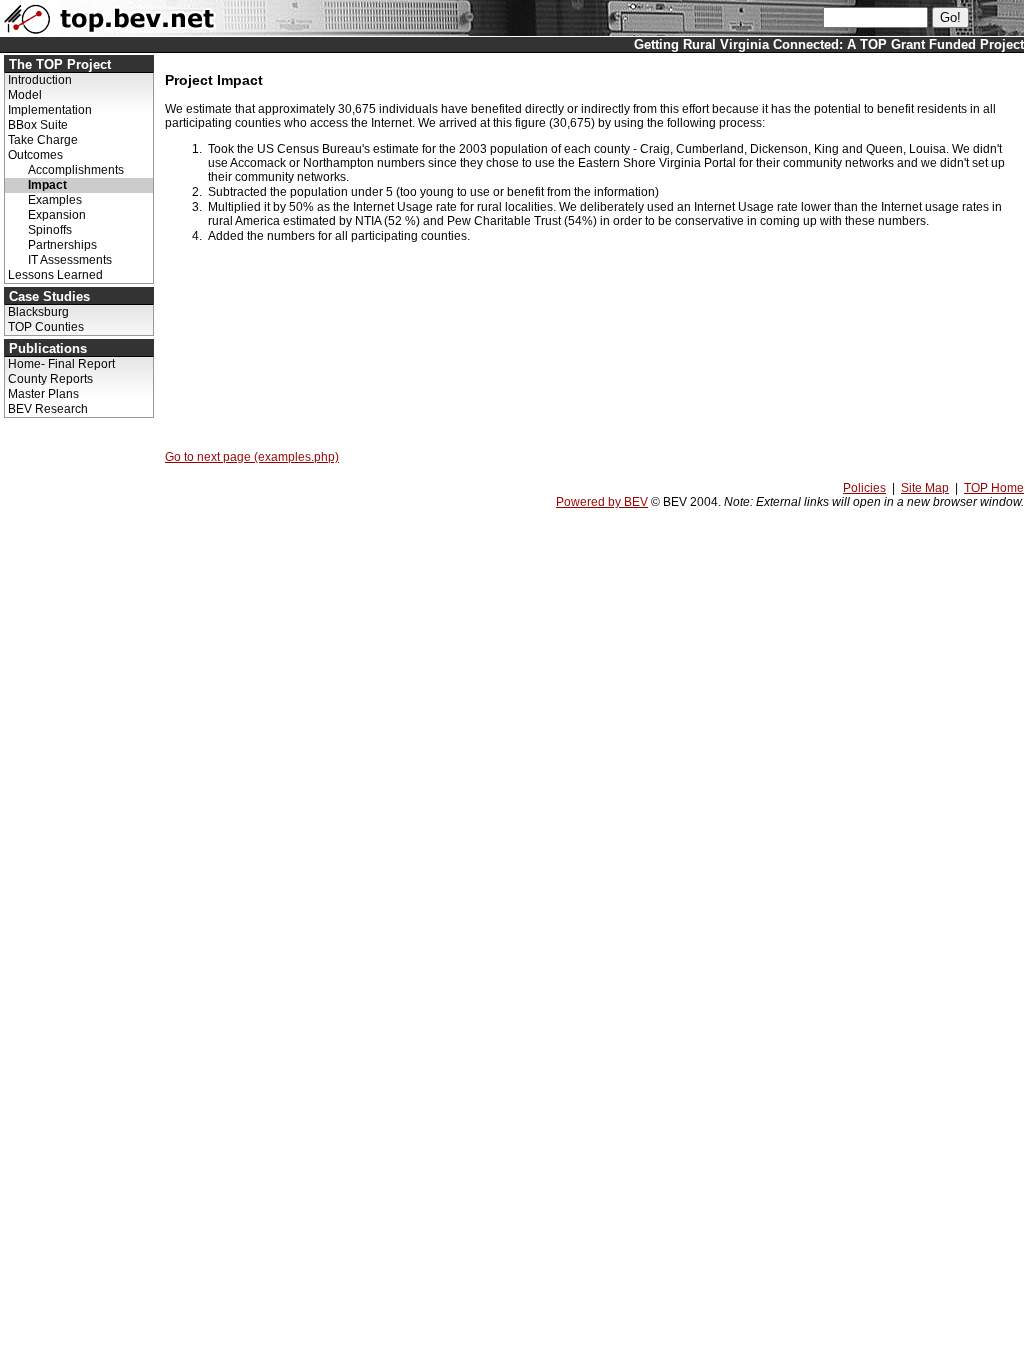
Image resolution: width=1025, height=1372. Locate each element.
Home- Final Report (61, 364)
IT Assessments (70, 260)
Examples (55, 200)
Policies (864, 488)
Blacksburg (38, 312)
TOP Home (994, 488)
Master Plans (43, 394)
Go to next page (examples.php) (252, 457)
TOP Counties (46, 327)
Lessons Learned (55, 275)
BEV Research (48, 409)
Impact (47, 185)
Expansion (57, 215)
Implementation (50, 110)
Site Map (925, 488)
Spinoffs (50, 230)
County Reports (50, 379)
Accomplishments (76, 170)
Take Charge (43, 140)
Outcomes (35, 155)
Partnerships (62, 245)
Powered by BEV (602, 502)
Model (25, 95)
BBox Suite (38, 125)
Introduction (40, 80)
